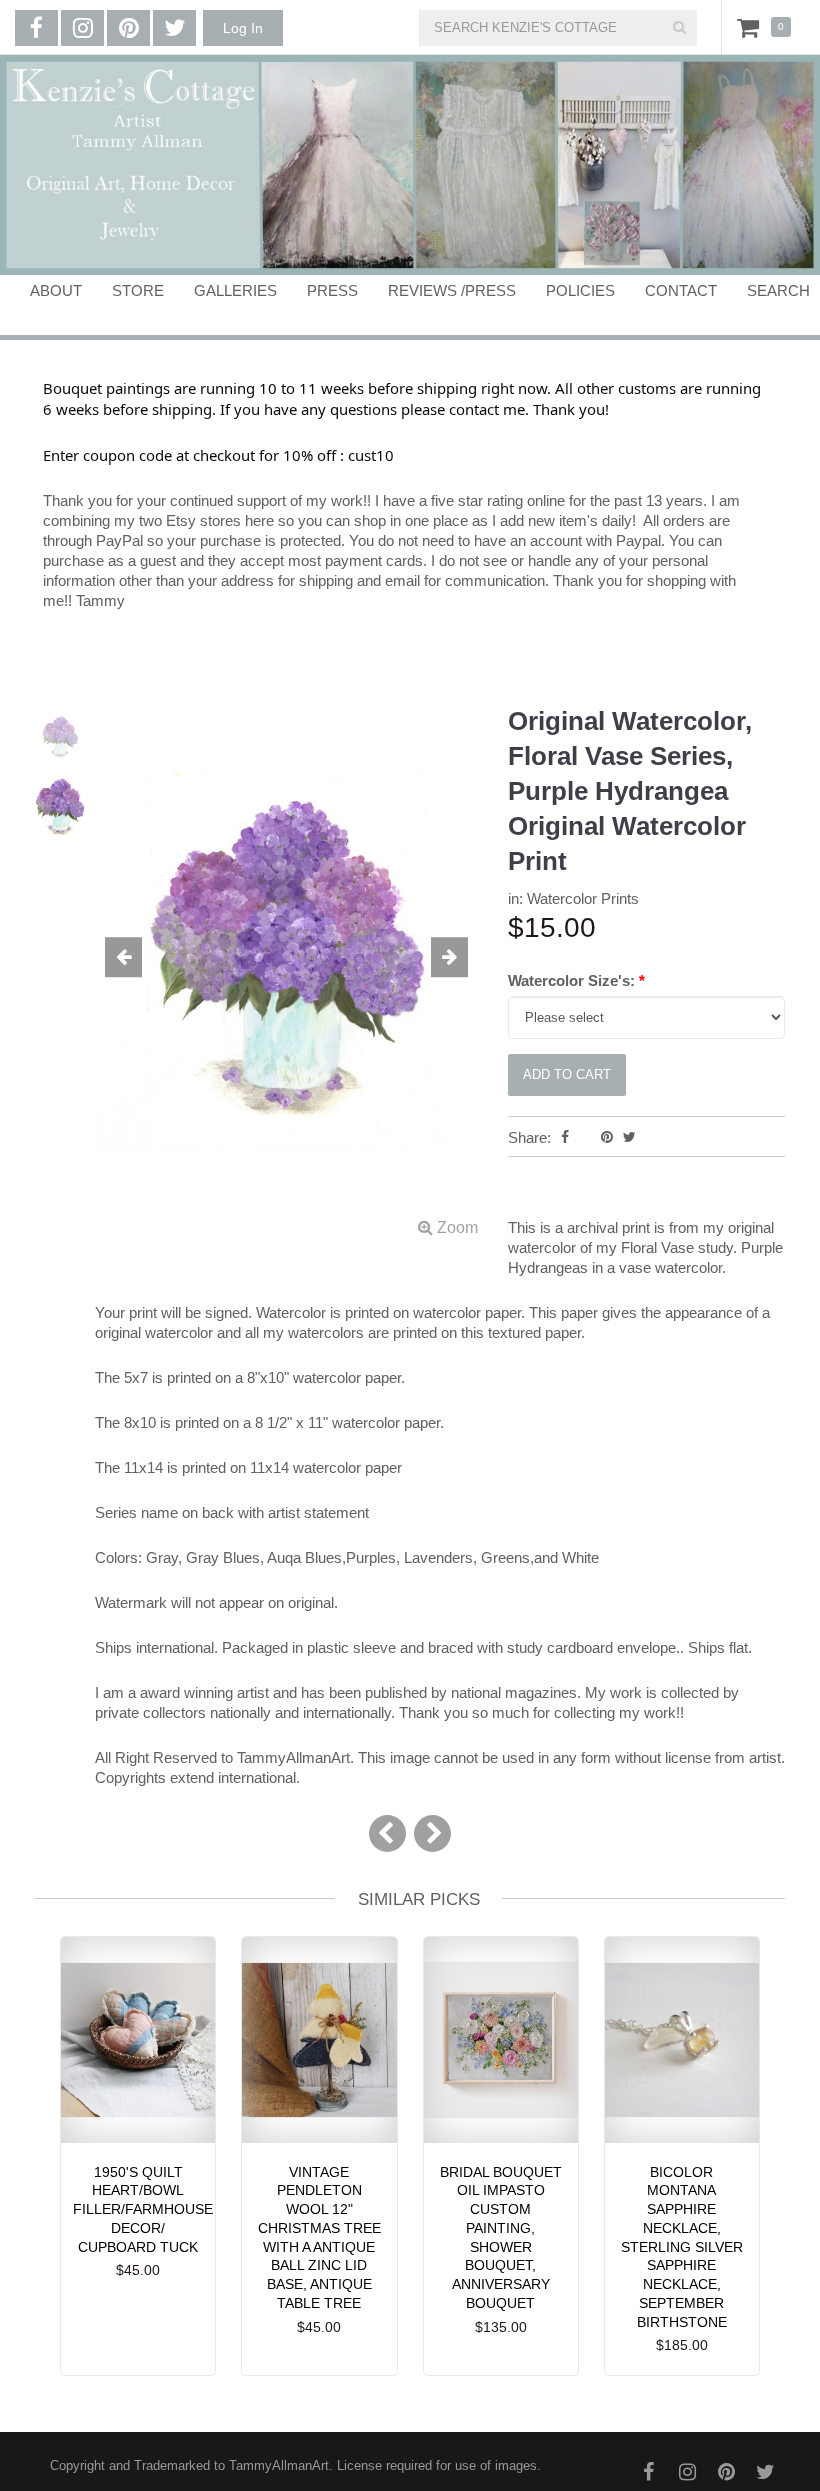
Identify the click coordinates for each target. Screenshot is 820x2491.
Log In (243, 28)
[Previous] (387, 1833)
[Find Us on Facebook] (36, 28)
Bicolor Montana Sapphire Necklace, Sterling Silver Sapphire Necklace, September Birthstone (682, 2247)
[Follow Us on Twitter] (174, 28)
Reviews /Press (452, 290)
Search (778, 290)
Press (332, 290)
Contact (681, 290)
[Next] (432, 1833)
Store (138, 290)
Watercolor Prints (583, 898)
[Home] (410, 165)
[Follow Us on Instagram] (82, 28)
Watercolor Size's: (576, 980)
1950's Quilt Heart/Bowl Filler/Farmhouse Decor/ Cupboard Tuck (143, 2209)
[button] (123, 958)
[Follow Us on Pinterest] (128, 28)
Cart (752, 27)
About (56, 290)
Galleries (235, 290)
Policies (580, 290)
